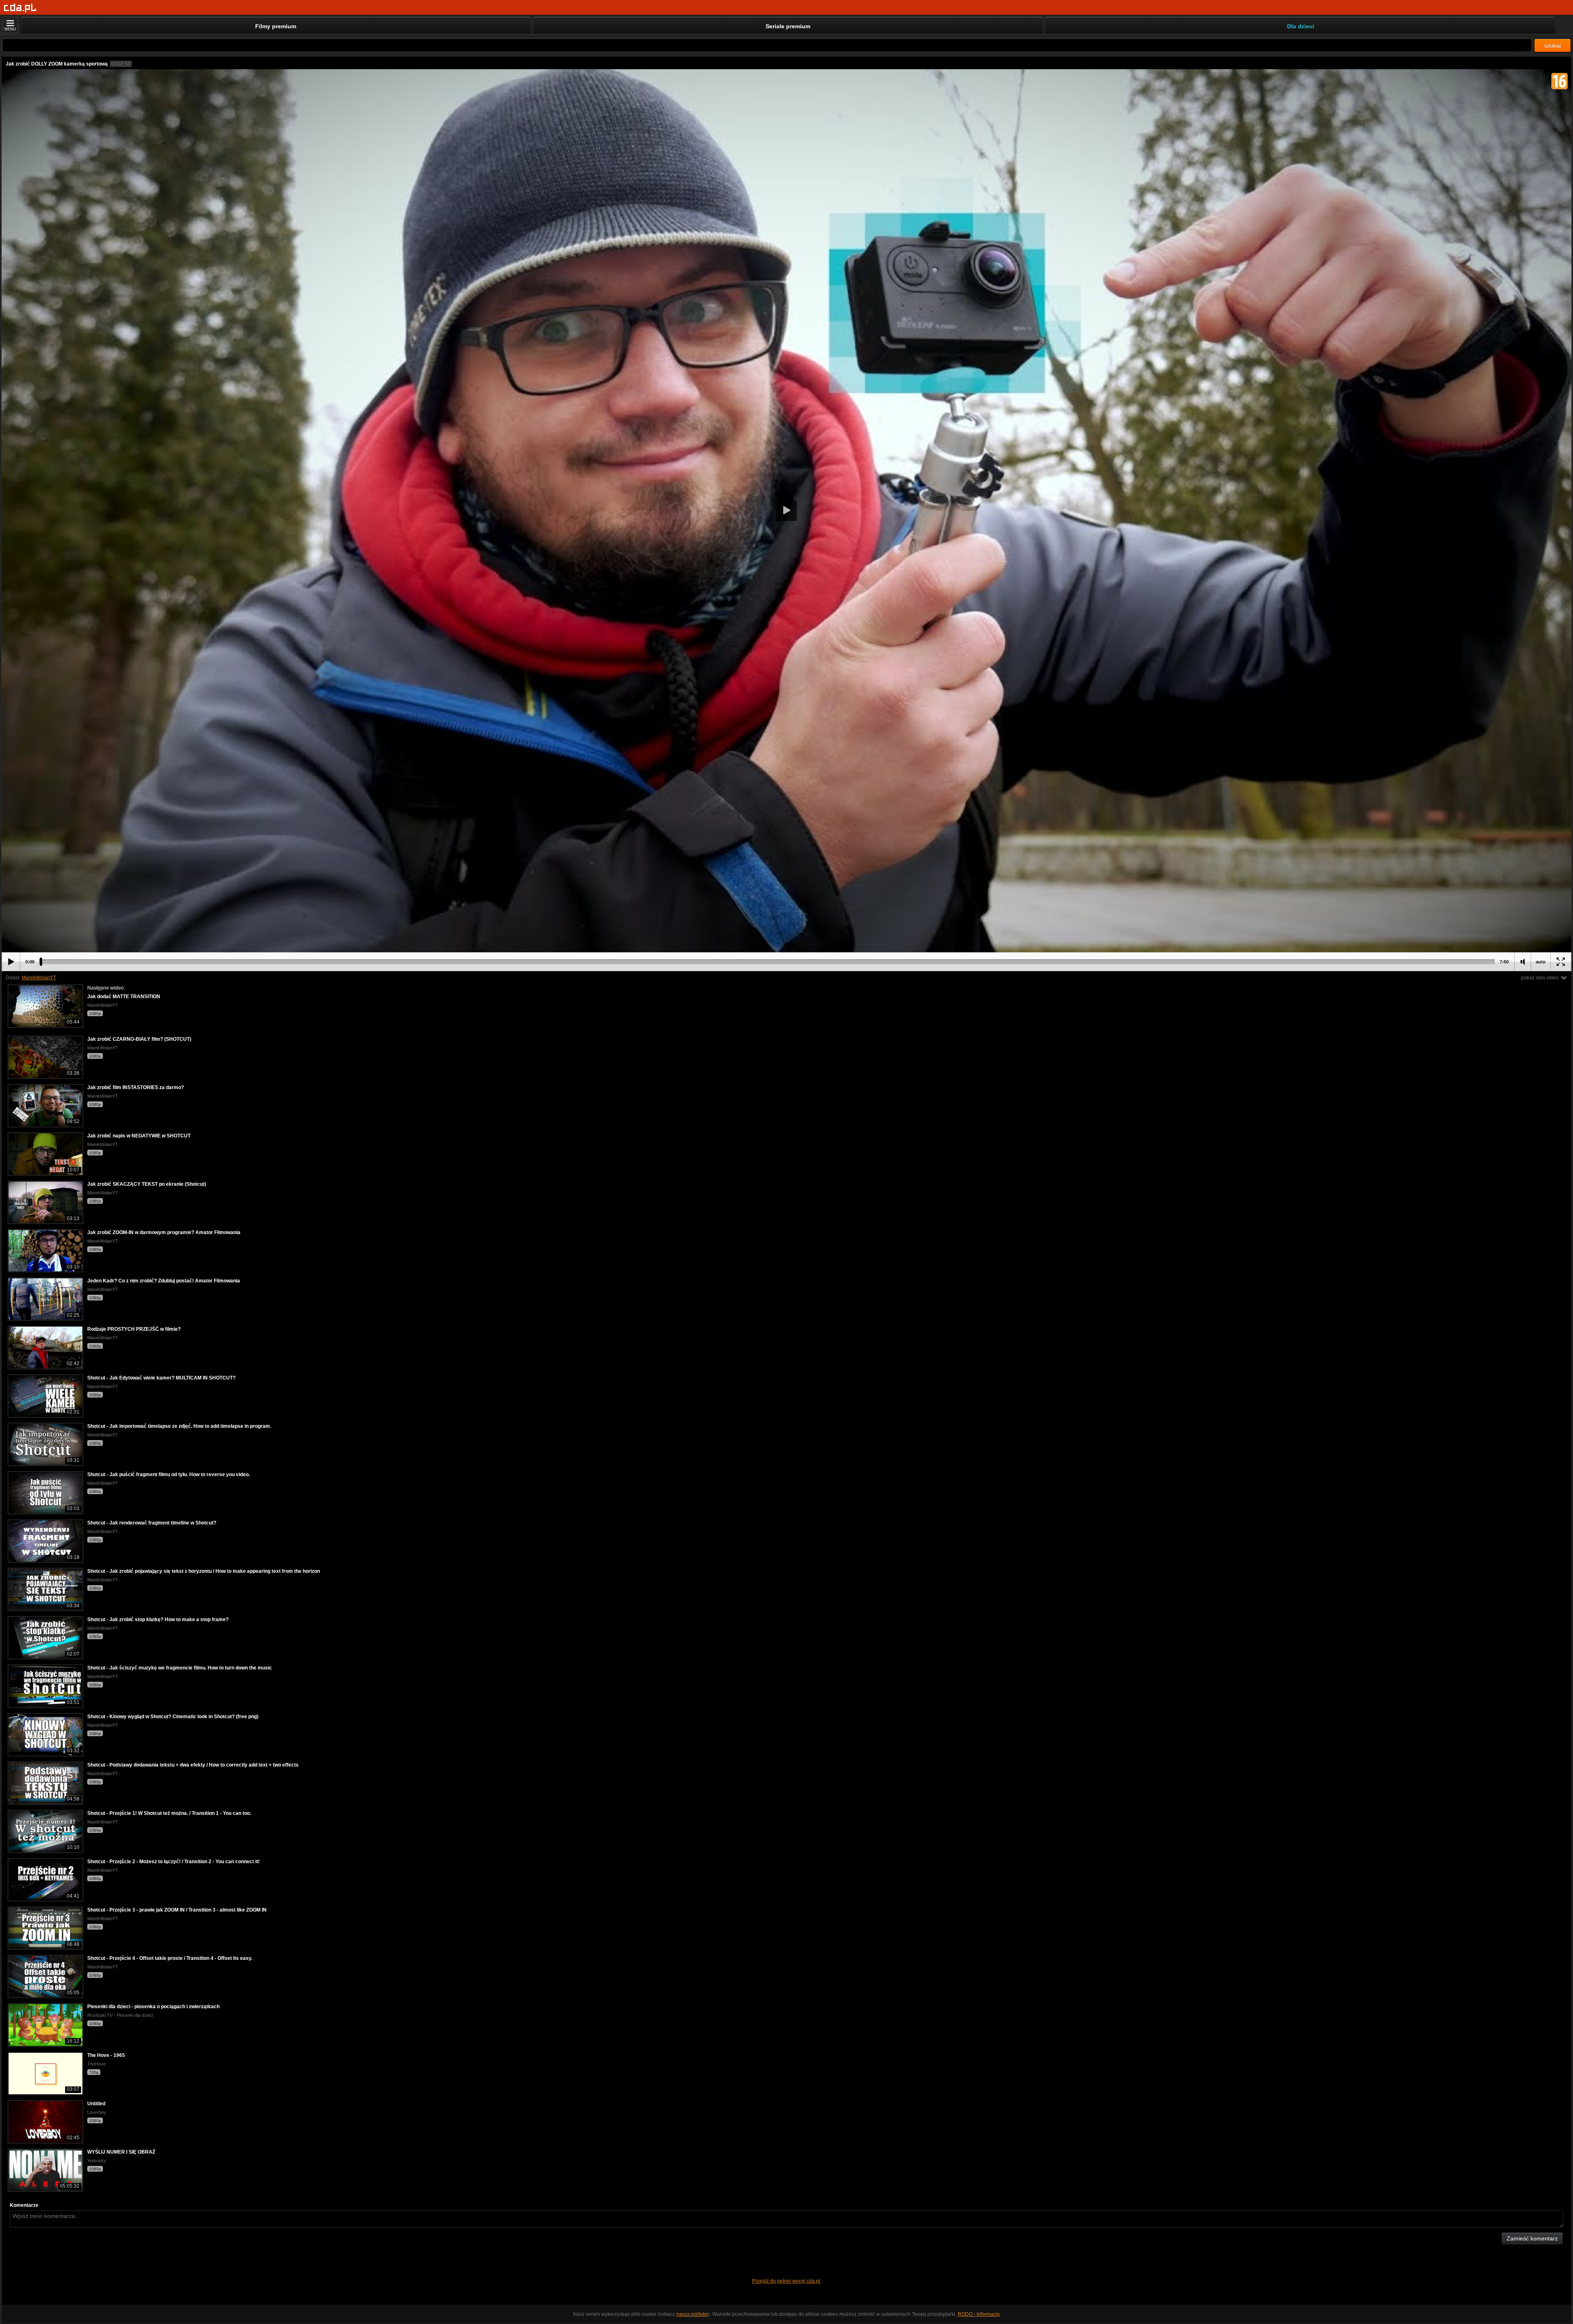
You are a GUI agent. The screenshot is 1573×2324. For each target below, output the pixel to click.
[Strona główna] (20, 8)
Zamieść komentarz (1532, 2238)
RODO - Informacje (979, 2314)
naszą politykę (692, 2314)
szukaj (1553, 45)
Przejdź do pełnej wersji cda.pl (787, 2281)
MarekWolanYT (39, 978)
